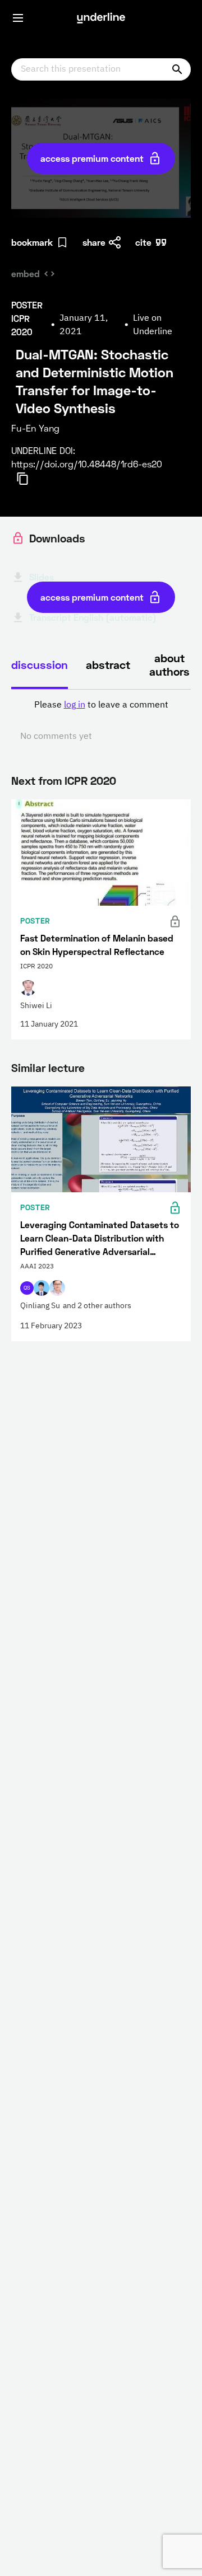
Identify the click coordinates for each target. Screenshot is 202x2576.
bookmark (32, 242)
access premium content (92, 158)
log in (75, 705)
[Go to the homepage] (101, 18)
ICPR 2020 (90, 780)
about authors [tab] (169, 664)
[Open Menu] (18, 18)
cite (143, 242)
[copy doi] (29, 479)
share (94, 242)
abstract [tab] (108, 664)
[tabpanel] (101, 721)
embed (26, 273)
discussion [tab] (40, 664)
